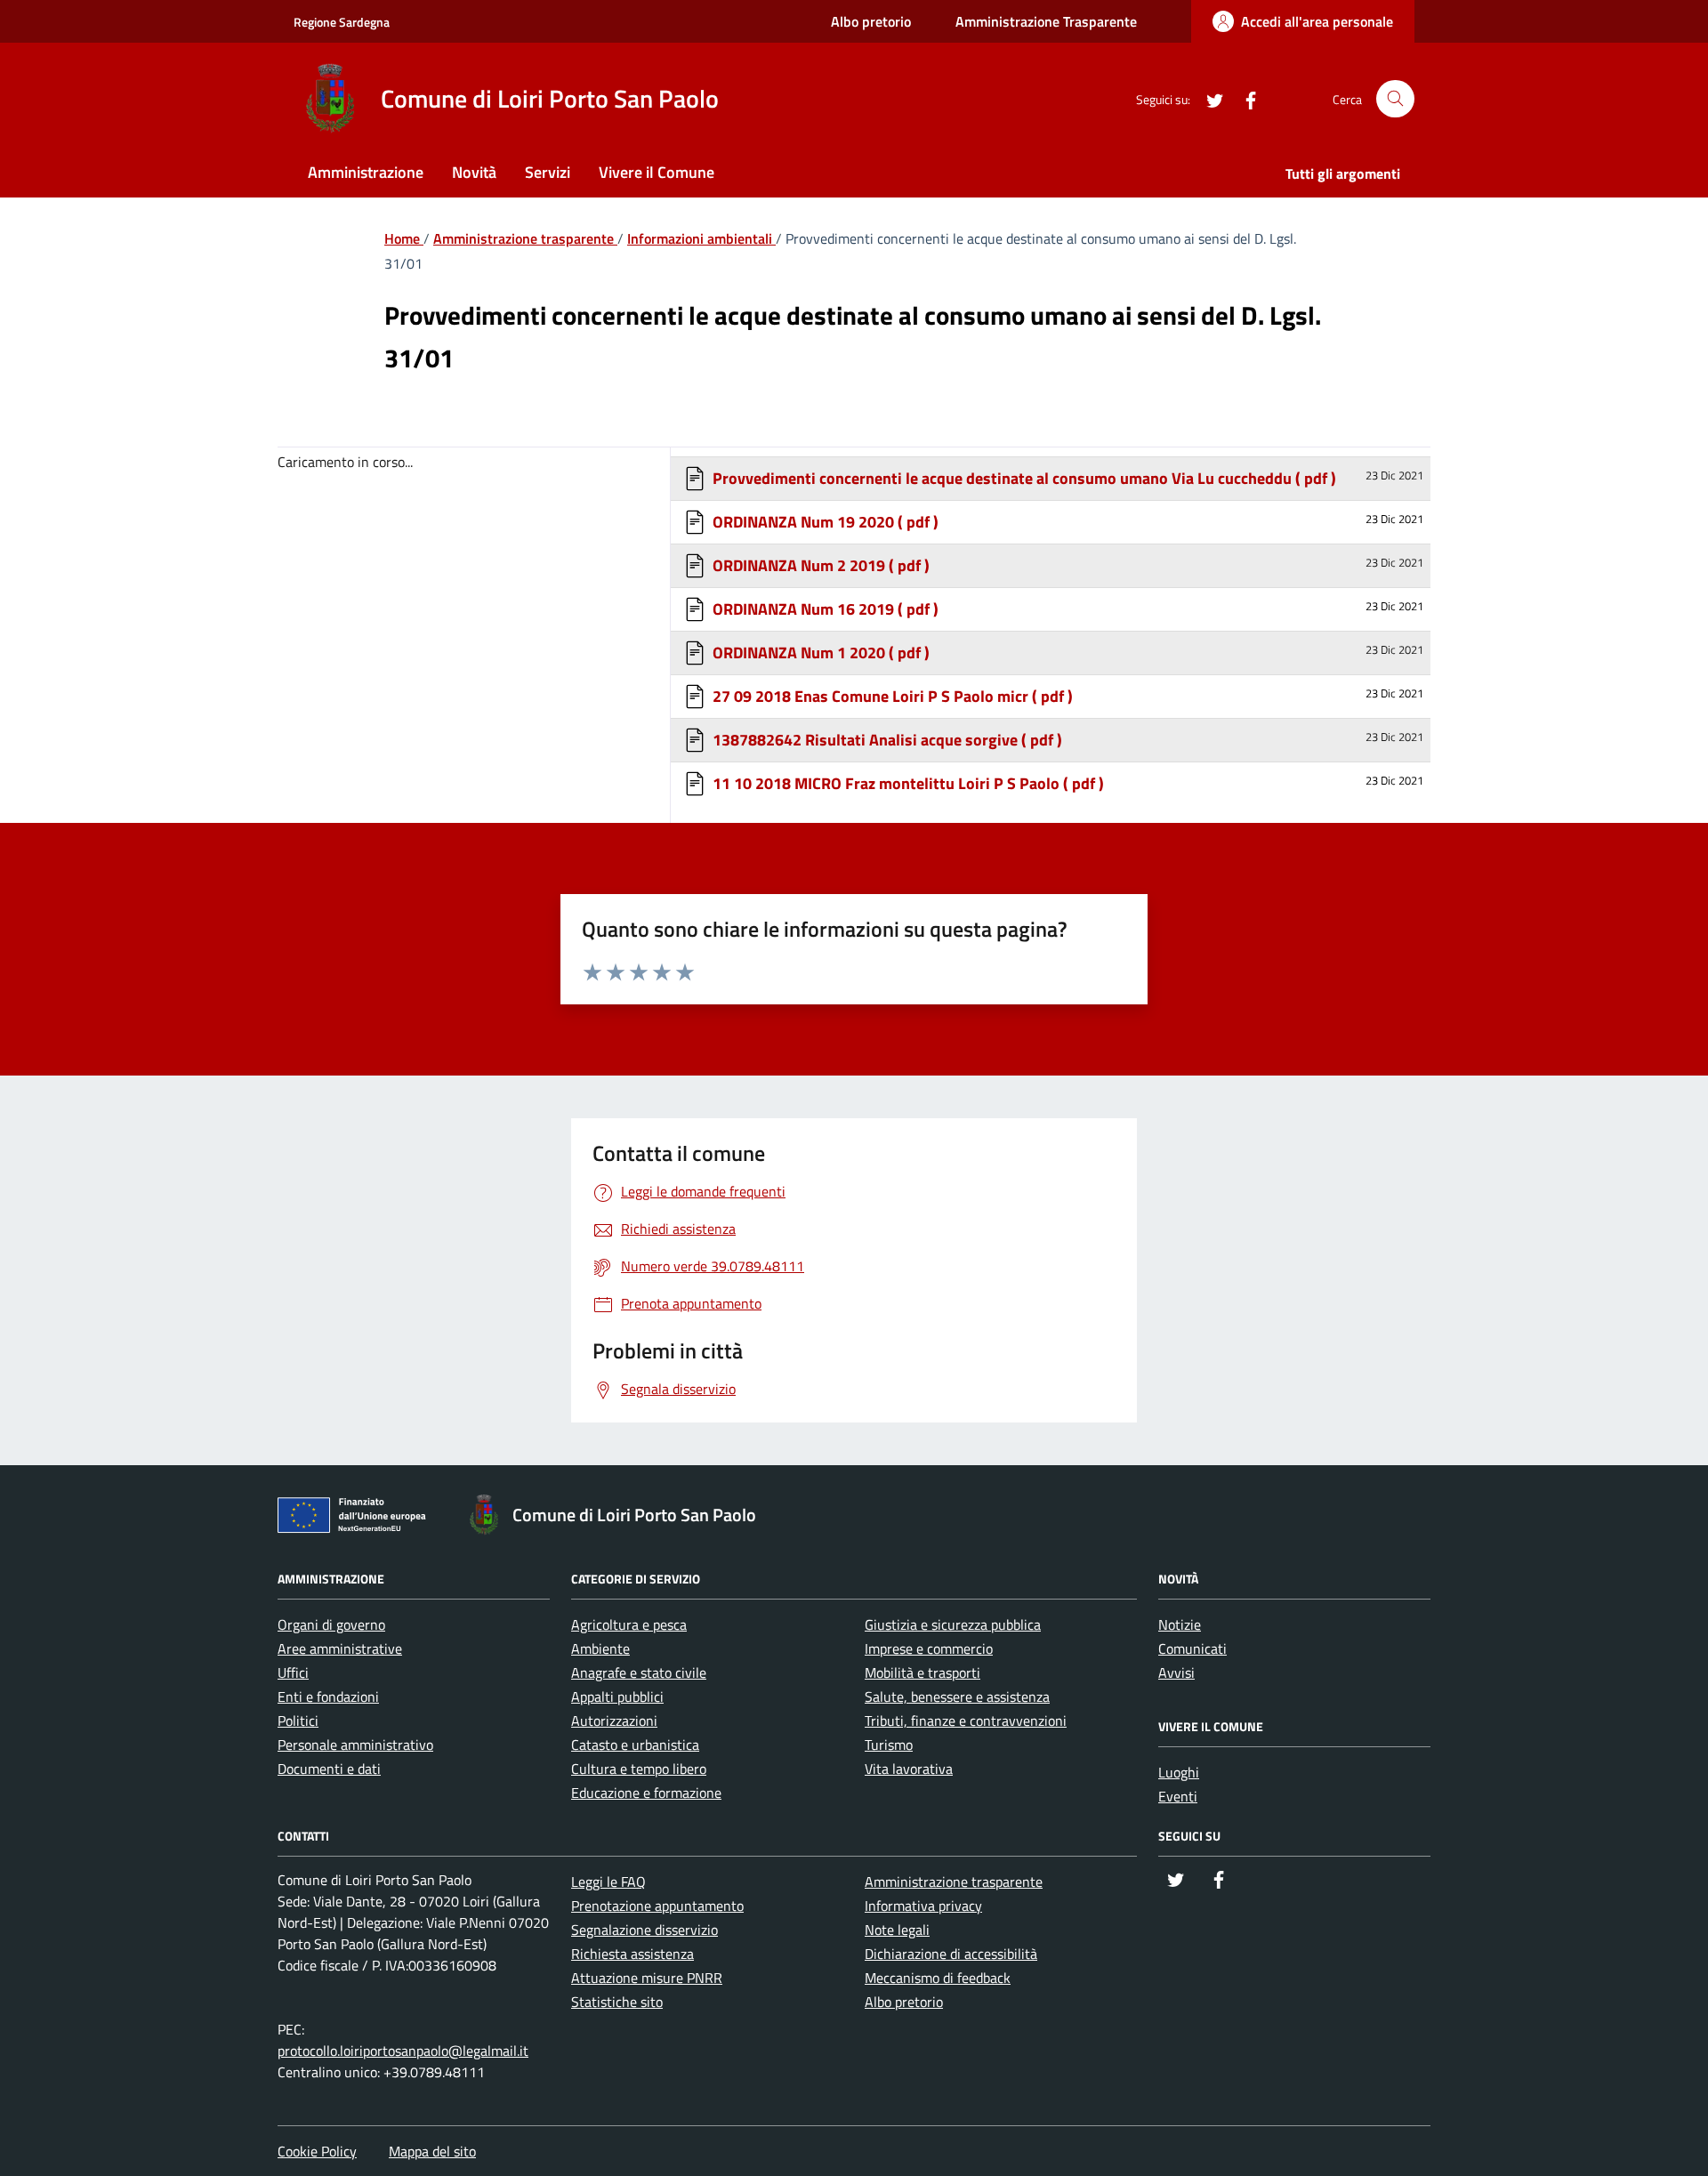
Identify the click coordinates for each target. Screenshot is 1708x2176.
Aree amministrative (340, 1648)
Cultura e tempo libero (639, 1769)
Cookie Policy (317, 2151)
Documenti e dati (329, 1769)
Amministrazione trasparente (954, 1882)
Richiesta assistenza (632, 1954)
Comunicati (1192, 1648)
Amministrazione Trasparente (1046, 21)
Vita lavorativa (909, 1769)
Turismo (889, 1745)
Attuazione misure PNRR (647, 1978)
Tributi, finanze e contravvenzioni (966, 1721)
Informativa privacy (923, 1906)
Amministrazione (366, 172)
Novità (474, 172)
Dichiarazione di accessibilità (951, 1954)
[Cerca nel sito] (1395, 99)
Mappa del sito (432, 2151)
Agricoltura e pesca (629, 1624)
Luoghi (1179, 1772)
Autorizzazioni (614, 1721)
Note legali (897, 1930)
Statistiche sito (617, 2002)
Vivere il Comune (657, 172)
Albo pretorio (871, 21)
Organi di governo (331, 1624)
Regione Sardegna (342, 22)
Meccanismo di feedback (938, 1978)
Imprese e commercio (929, 1648)
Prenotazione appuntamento (657, 1906)
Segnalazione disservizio (645, 1930)
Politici (298, 1721)
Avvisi (1176, 1672)
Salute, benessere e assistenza (957, 1696)
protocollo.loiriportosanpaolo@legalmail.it (403, 2051)
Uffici (293, 1672)
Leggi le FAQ (608, 1882)
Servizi (548, 172)
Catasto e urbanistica (635, 1745)
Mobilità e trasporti (922, 1672)
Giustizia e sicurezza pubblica (953, 1624)
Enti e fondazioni (328, 1696)
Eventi (1178, 1796)
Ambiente (600, 1648)
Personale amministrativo (355, 1745)
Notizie (1180, 1624)
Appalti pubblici (617, 1696)
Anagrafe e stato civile (639, 1672)
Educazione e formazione (646, 1793)
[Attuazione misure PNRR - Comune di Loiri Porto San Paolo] (357, 1519)
